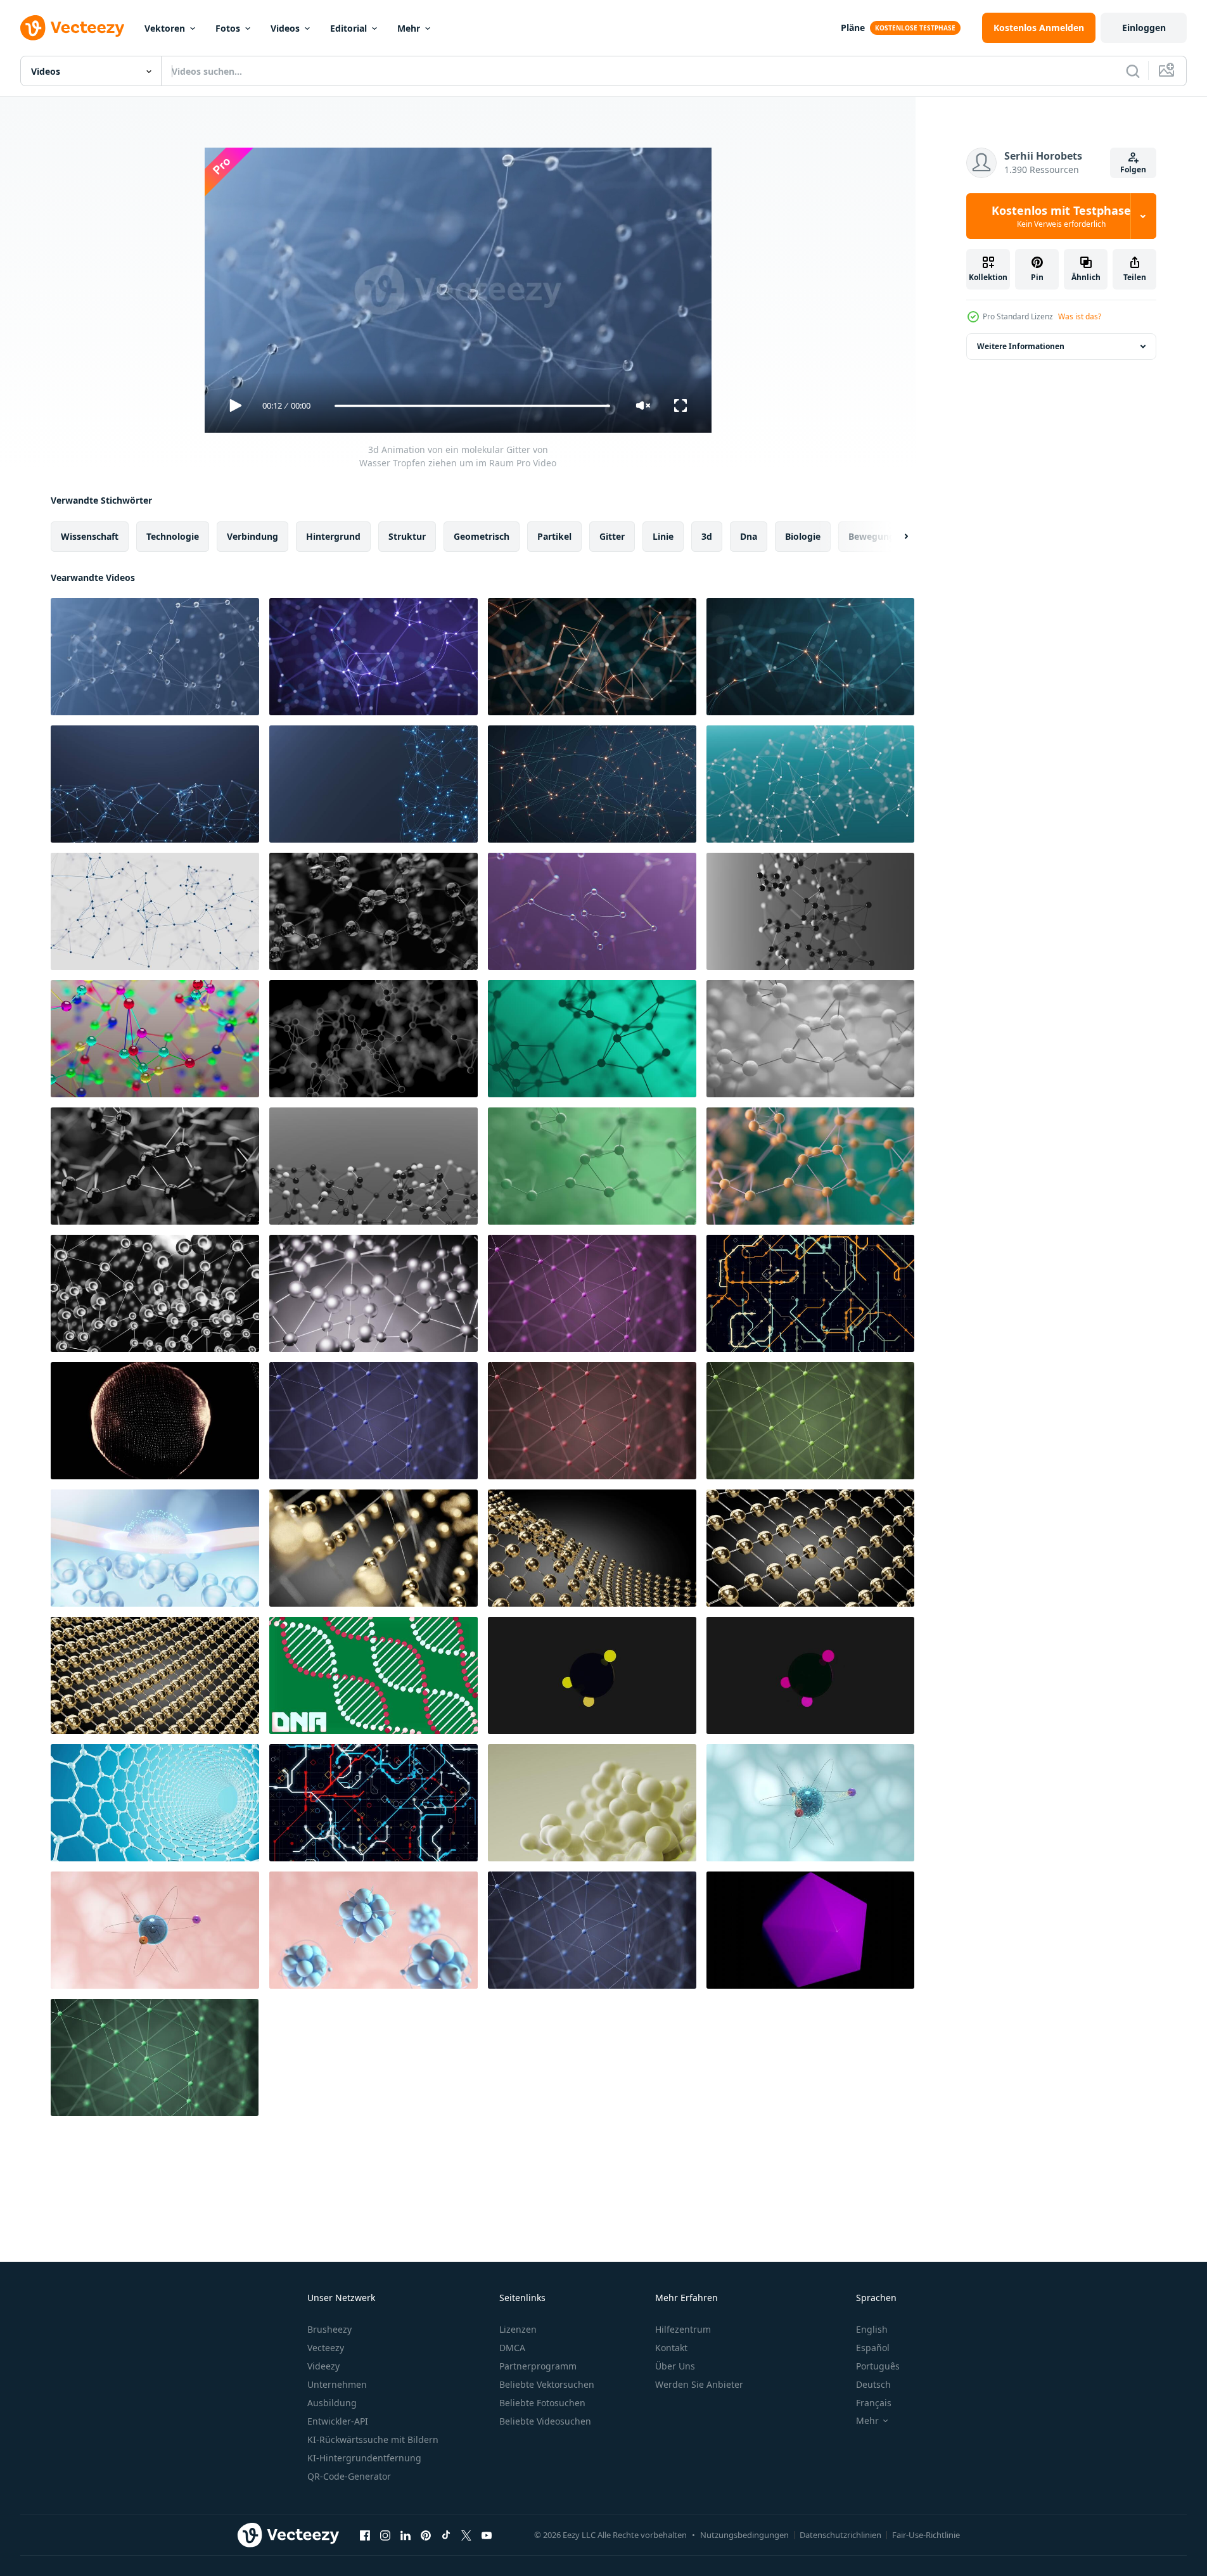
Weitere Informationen (1021, 346)
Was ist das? (1080, 316)
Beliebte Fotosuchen (542, 2403)
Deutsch (873, 2384)
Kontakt (671, 2348)
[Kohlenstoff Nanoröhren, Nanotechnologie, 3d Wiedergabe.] (155, 1803)
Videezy (323, 2366)
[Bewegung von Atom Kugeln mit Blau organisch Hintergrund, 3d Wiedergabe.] (810, 1803)
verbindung (252, 536)
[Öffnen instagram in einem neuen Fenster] (385, 2535)
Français (874, 2403)
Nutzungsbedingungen (744, 2535)
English (872, 2329)
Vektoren (165, 28)
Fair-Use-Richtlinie (926, 2535)
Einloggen (1144, 28)
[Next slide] (895, 537)
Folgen (1133, 169)
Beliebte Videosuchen (545, 2421)
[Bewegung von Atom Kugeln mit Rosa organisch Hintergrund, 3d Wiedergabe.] (155, 1930)
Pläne (853, 28)
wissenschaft (90, 536)
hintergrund (333, 536)
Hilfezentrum (683, 2329)
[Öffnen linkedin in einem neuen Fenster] (406, 2535)
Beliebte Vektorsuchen (547, 2384)
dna (749, 536)
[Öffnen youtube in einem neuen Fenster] (487, 2535)
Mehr (409, 28)
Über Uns (675, 2366)
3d (707, 536)
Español (873, 2348)
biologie (803, 536)
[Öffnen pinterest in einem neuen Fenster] (426, 2535)
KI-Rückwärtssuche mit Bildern (373, 2439)
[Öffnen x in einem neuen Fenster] (466, 2535)
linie (663, 536)
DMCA (512, 2348)
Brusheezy (329, 2329)
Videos (285, 28)
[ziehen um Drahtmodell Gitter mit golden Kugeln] (374, 1548)
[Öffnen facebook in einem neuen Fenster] (365, 2535)
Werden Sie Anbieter (699, 2384)
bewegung (872, 536)
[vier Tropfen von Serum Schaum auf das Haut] (155, 1548)
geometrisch (482, 536)
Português (878, 2366)
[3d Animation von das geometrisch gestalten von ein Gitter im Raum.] (374, 911)
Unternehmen (337, 2384)
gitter (612, 536)
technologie (173, 536)
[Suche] (1133, 71)
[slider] (472, 406)
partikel (554, 536)
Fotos (228, 28)
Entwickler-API (338, 2421)
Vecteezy (326, 2348)
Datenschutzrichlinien (840, 2535)
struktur (407, 536)
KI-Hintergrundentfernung (364, 2458)
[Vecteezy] (72, 28)
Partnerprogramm (538, 2366)
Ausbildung (332, 2403)
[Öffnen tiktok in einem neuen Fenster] (446, 2535)
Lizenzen (518, 2329)
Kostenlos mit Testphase (1061, 216)
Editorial (348, 28)
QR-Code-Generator (349, 2476)
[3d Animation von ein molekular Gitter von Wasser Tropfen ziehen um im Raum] (155, 657)
